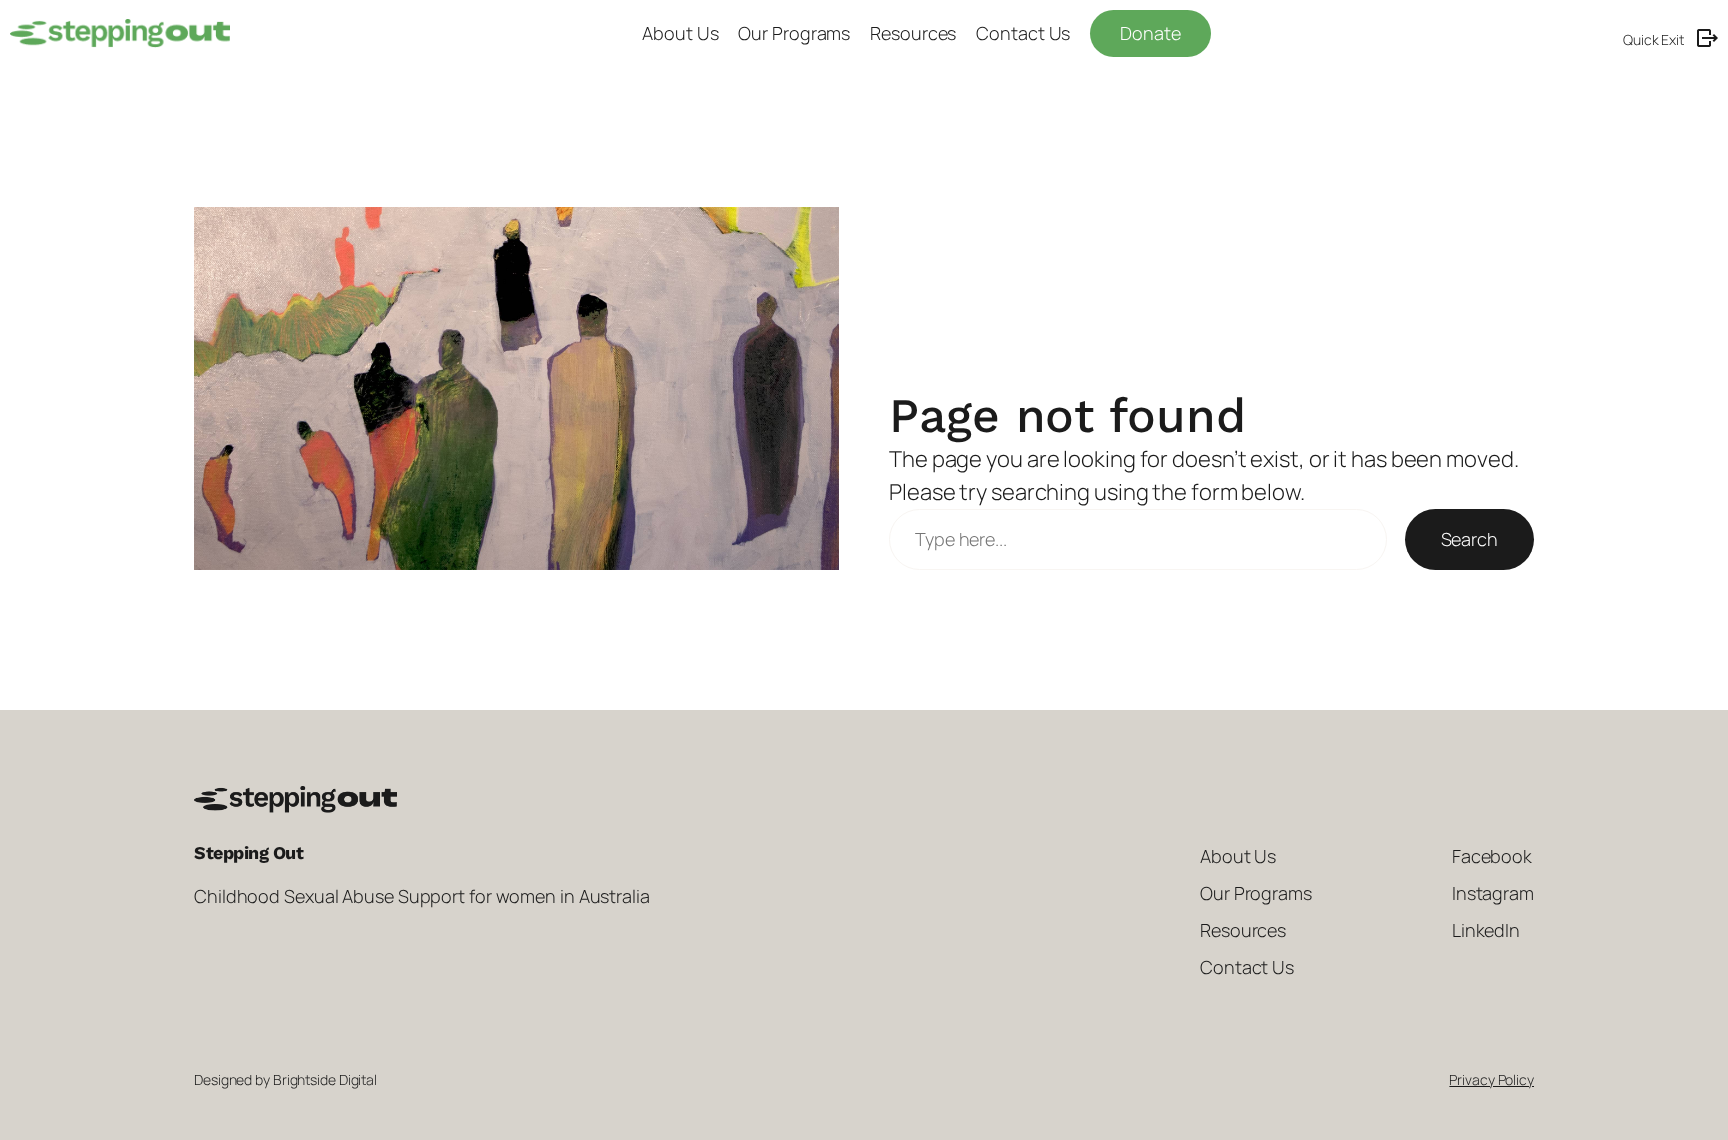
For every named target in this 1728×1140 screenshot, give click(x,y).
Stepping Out (248, 852)
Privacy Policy (1491, 1079)
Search (1469, 539)
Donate (1150, 33)
